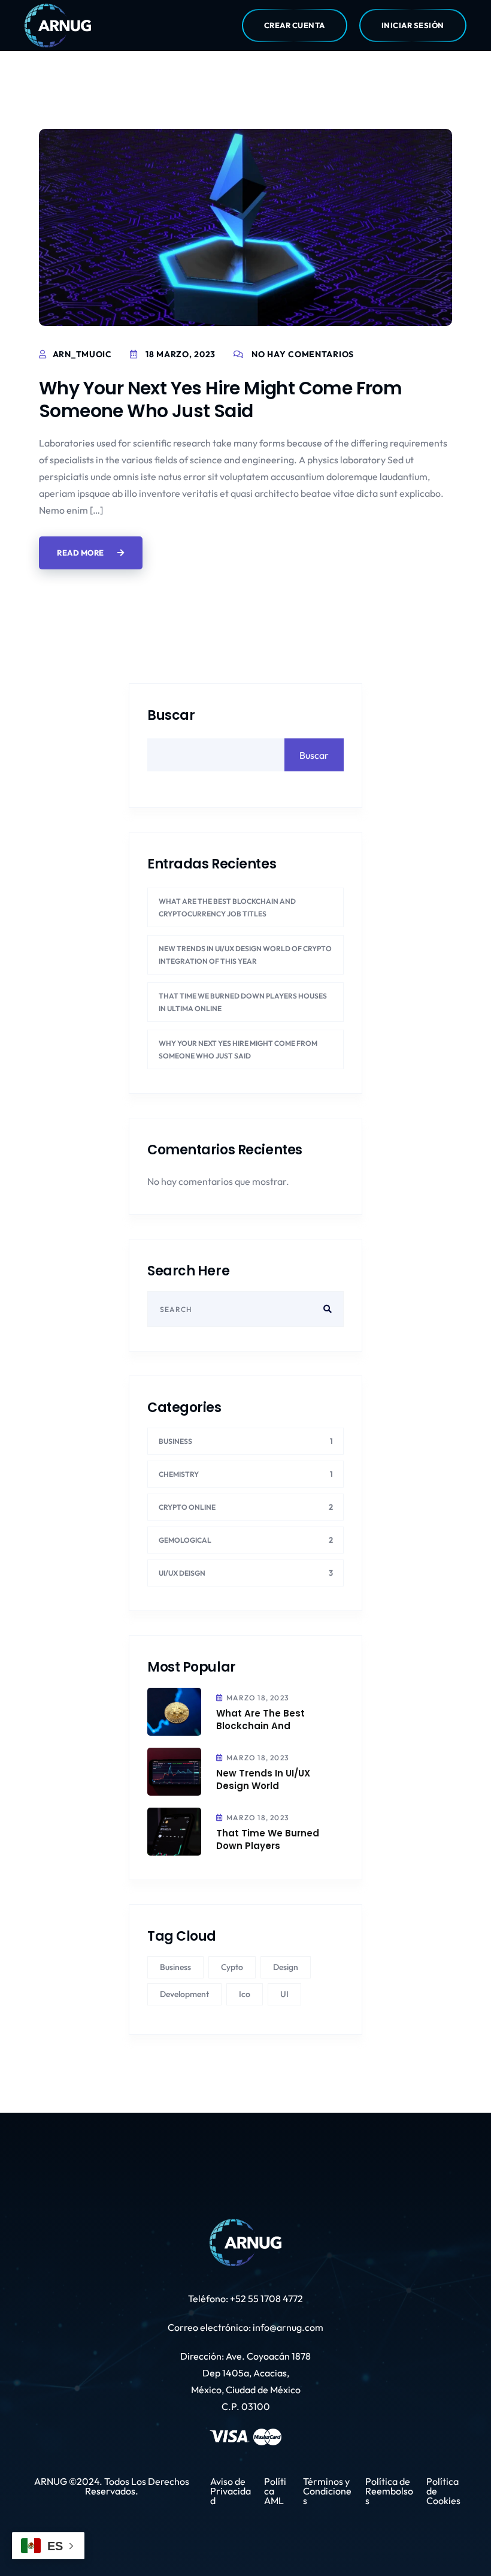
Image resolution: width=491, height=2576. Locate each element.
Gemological (185, 1540)
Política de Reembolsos (389, 2491)
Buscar (171, 716)
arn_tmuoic (82, 354)
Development (184, 1994)
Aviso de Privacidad (231, 2491)
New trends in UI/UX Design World (263, 1779)
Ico (245, 1994)
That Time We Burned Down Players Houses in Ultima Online (243, 1002)
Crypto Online (187, 1507)
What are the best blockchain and (260, 1720)
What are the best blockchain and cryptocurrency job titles (227, 907)
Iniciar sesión (413, 25)
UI (284, 1994)
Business (175, 1441)
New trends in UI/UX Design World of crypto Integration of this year (245, 955)
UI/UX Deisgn (182, 1573)
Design (286, 1967)
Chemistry (179, 1474)
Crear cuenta (295, 25)
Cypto (232, 1967)
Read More (81, 553)
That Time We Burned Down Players (268, 1839)
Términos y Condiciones (327, 2491)
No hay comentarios (303, 354)
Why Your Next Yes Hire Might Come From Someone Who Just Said (220, 399)
